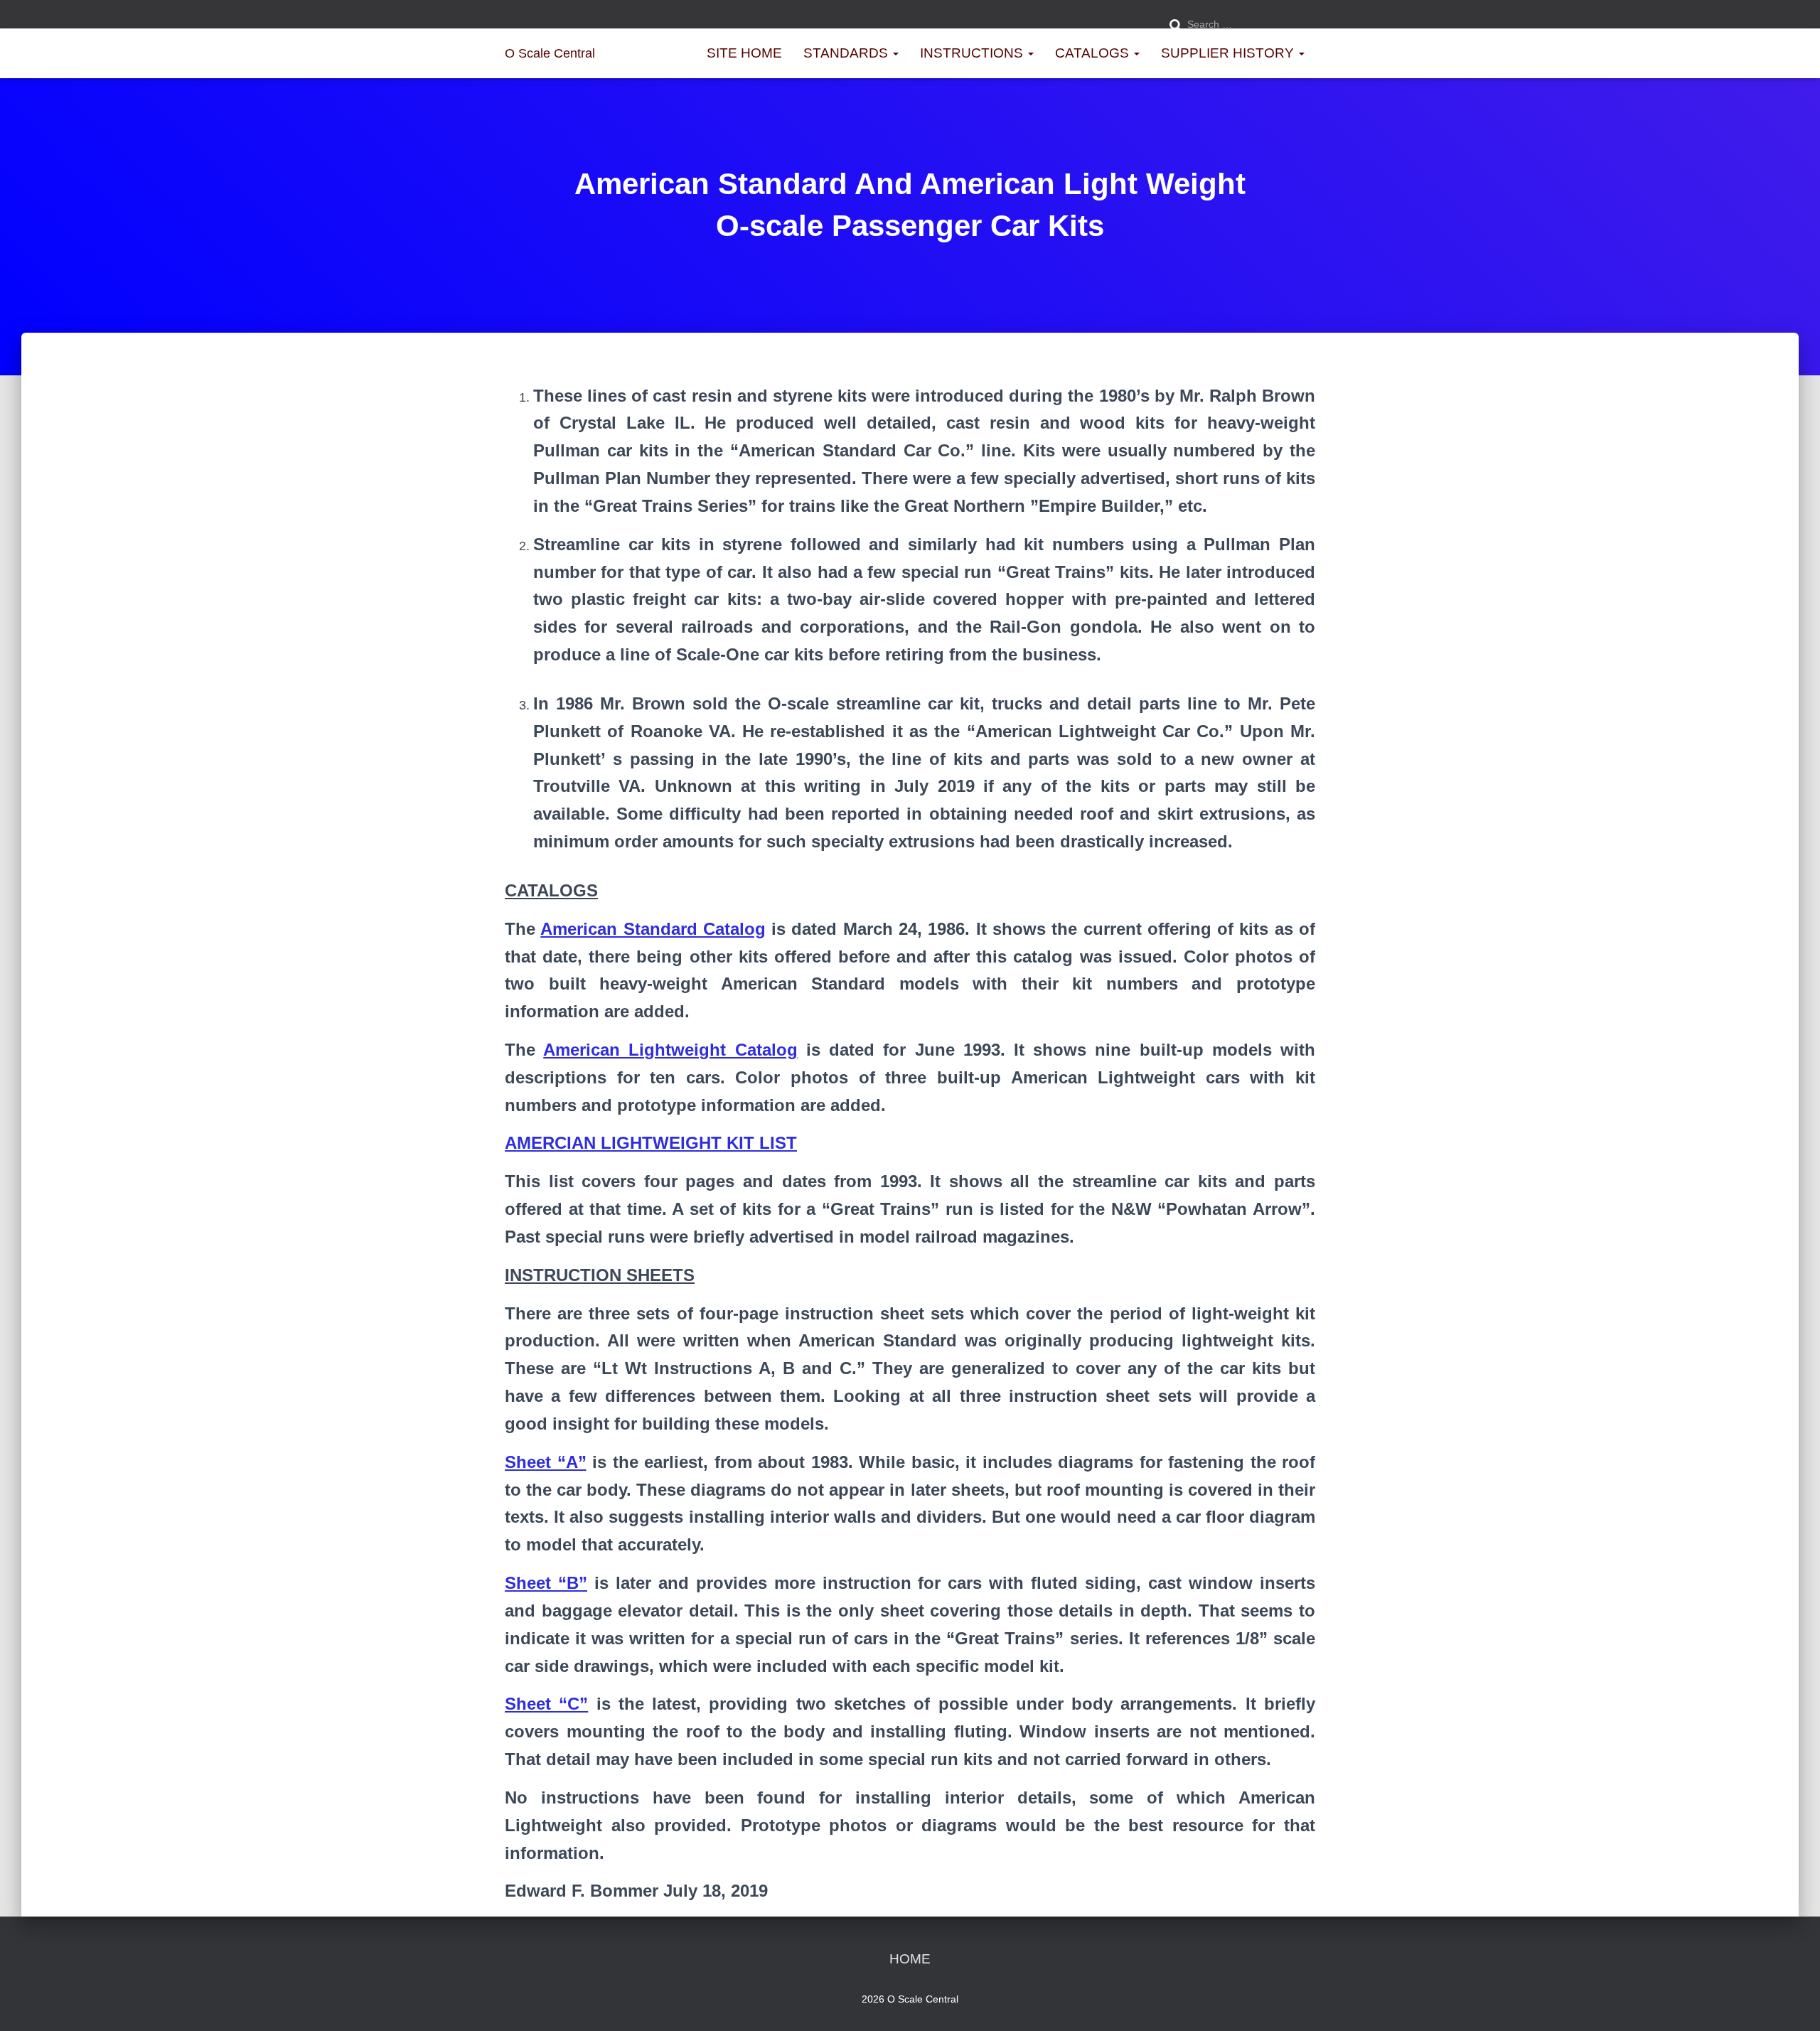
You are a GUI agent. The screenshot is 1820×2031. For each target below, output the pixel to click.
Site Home (744, 53)
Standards (847, 53)
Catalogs (1094, 53)
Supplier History (1229, 53)
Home (910, 1959)
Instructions (973, 53)
